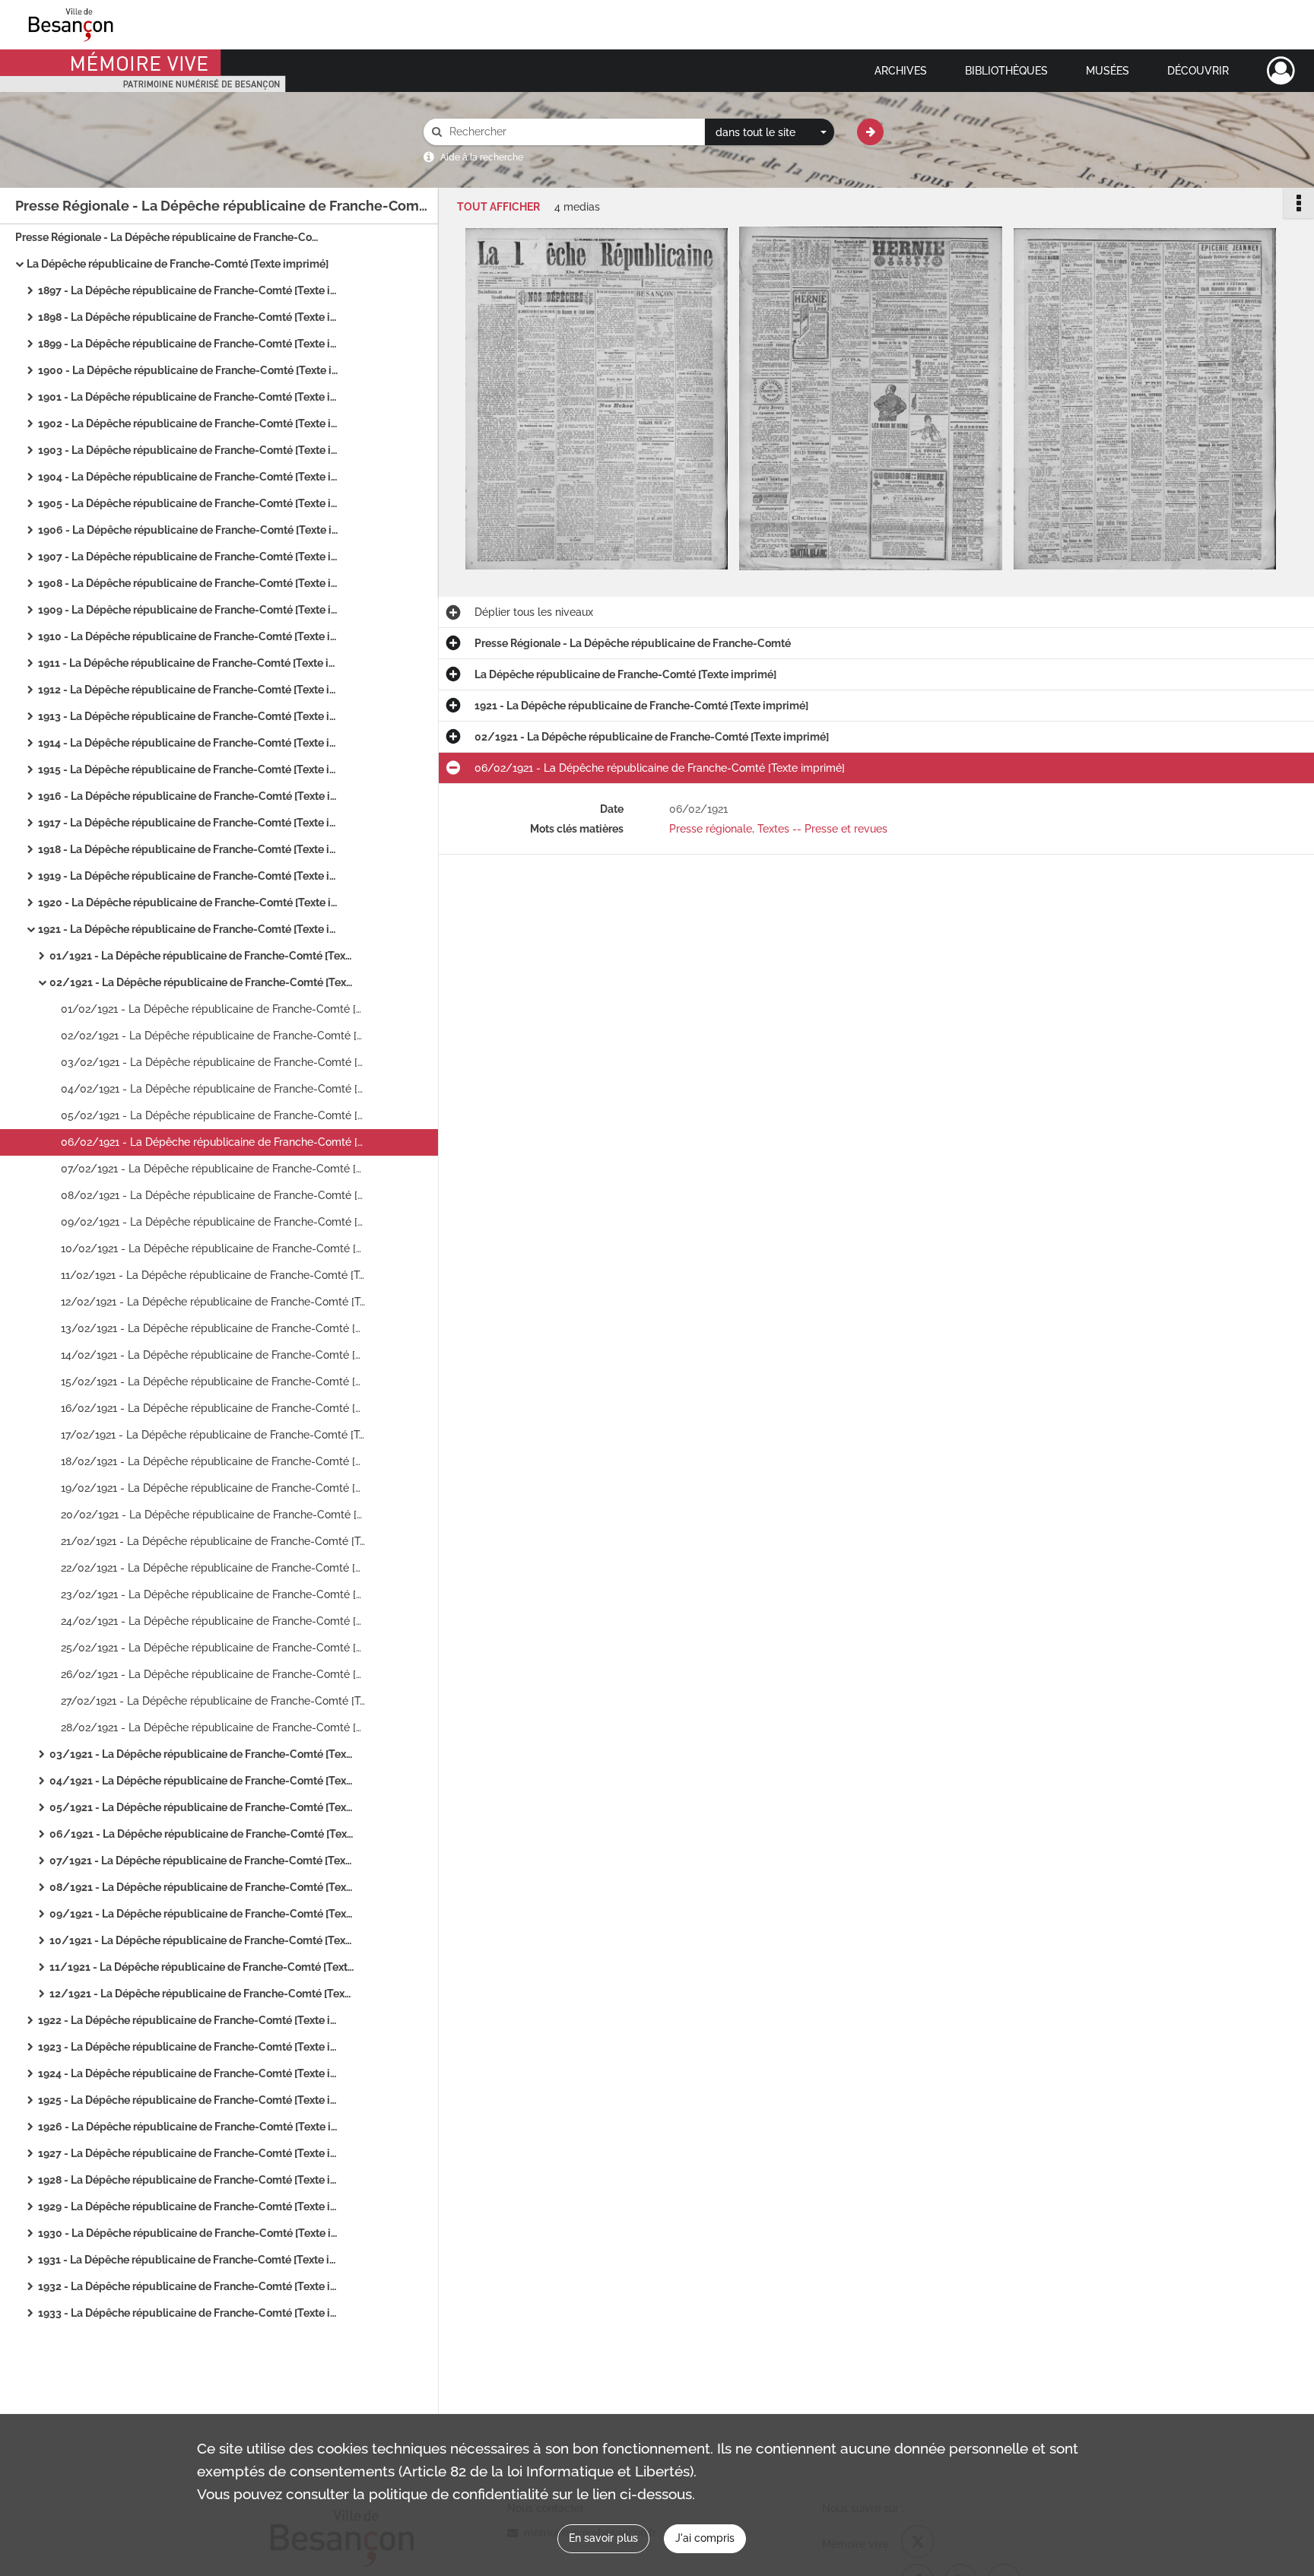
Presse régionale (711, 829)
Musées (1108, 71)
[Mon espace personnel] (1281, 71)
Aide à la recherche (482, 157)
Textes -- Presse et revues (822, 829)
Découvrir (1198, 71)
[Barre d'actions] (1299, 203)
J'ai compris (705, 2538)
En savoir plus (603, 2538)
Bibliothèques (1006, 71)
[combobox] (770, 132)
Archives (901, 71)
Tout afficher (498, 207)
